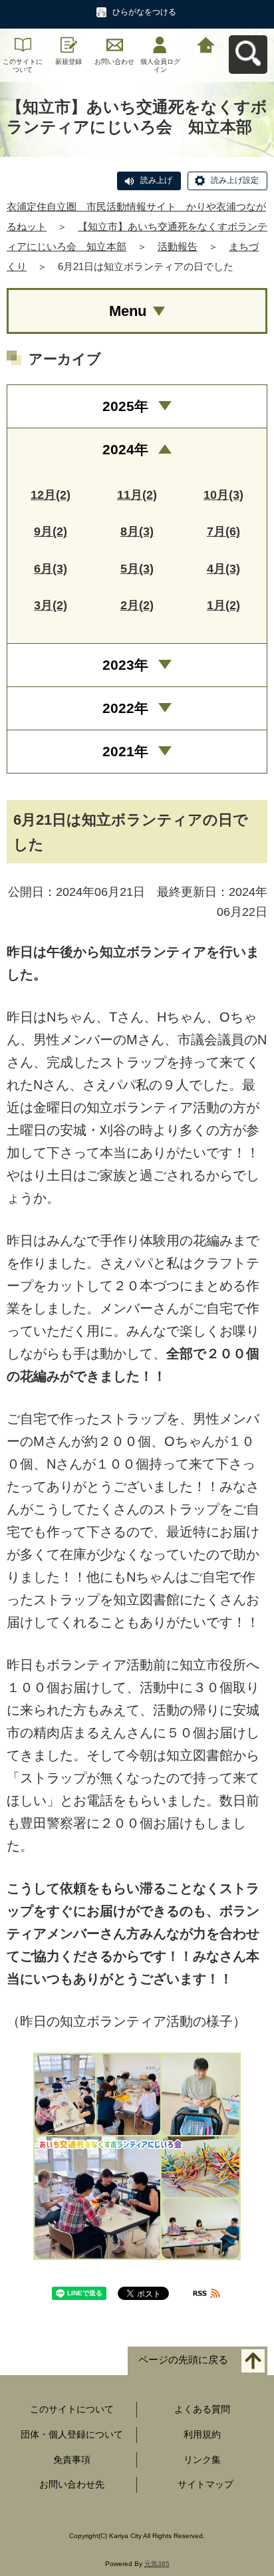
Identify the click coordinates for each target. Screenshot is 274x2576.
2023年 (125, 665)
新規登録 (68, 62)
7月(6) (223, 531)
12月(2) (51, 495)
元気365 (157, 2564)
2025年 (125, 406)
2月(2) (137, 605)
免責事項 (72, 2460)
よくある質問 (202, 2409)
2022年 (125, 708)
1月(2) (223, 605)
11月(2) (137, 495)
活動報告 (178, 246)
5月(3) (137, 569)
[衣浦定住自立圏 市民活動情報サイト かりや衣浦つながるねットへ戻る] (206, 44)
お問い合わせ (114, 62)
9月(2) (51, 531)
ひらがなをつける (144, 12)
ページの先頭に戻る (183, 2360)
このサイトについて (23, 66)
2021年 (125, 751)
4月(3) (223, 569)
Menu (128, 311)
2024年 (125, 449)
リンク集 (202, 2460)
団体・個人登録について (72, 2434)
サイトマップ (205, 2484)
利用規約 (202, 2434)
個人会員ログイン (160, 66)
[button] (137, 2156)
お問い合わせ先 (72, 2484)
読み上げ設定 (235, 180)
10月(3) (223, 495)
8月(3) (137, 531)
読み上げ (156, 180)
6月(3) (51, 569)
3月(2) (51, 605)
